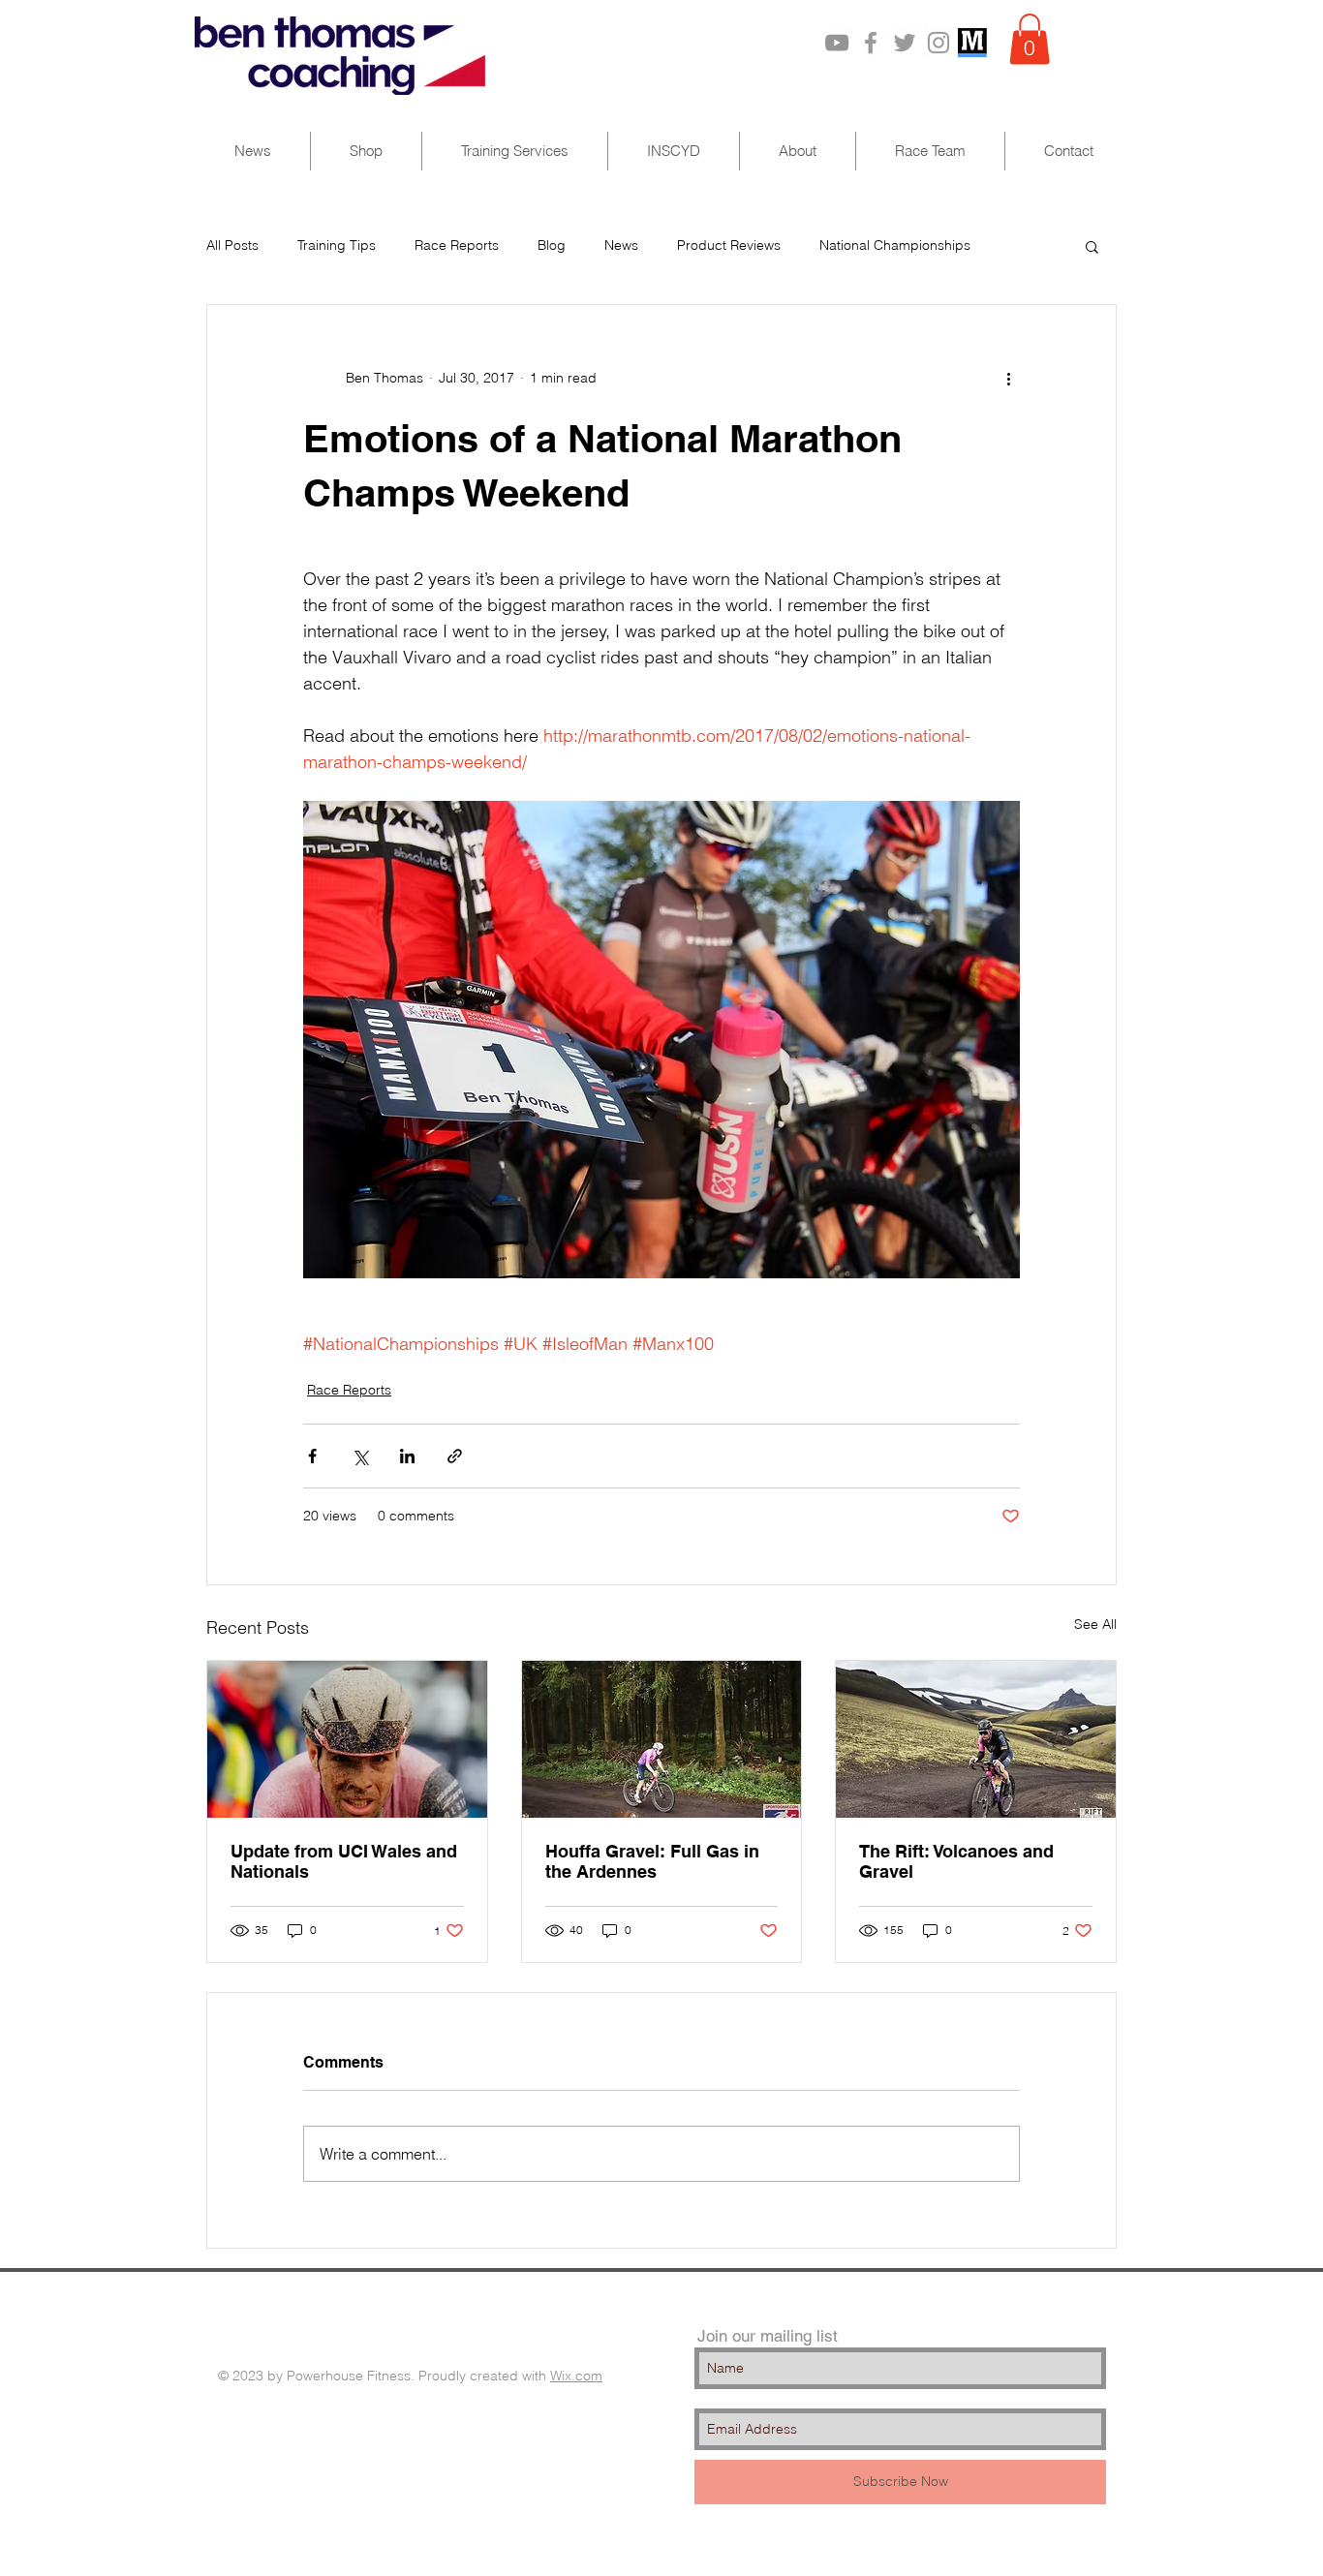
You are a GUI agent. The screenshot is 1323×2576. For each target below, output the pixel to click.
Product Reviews (729, 245)
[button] (1030, 39)
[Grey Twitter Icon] (905, 43)
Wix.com (576, 2376)
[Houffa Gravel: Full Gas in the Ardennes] (662, 1739)
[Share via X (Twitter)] (360, 1456)
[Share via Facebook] (312, 1456)
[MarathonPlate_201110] (972, 43)
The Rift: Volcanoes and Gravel (956, 1861)
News (621, 245)
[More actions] (1008, 379)
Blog (552, 245)
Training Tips (337, 245)
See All (1095, 1624)
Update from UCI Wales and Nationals (344, 1861)
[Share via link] (455, 1456)
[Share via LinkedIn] (407, 1456)
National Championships (895, 245)
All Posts (232, 245)
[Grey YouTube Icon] (837, 43)
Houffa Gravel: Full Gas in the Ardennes (652, 1861)
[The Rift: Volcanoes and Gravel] (976, 1739)
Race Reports (457, 245)
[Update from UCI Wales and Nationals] (347, 1739)
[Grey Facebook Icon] (871, 43)
